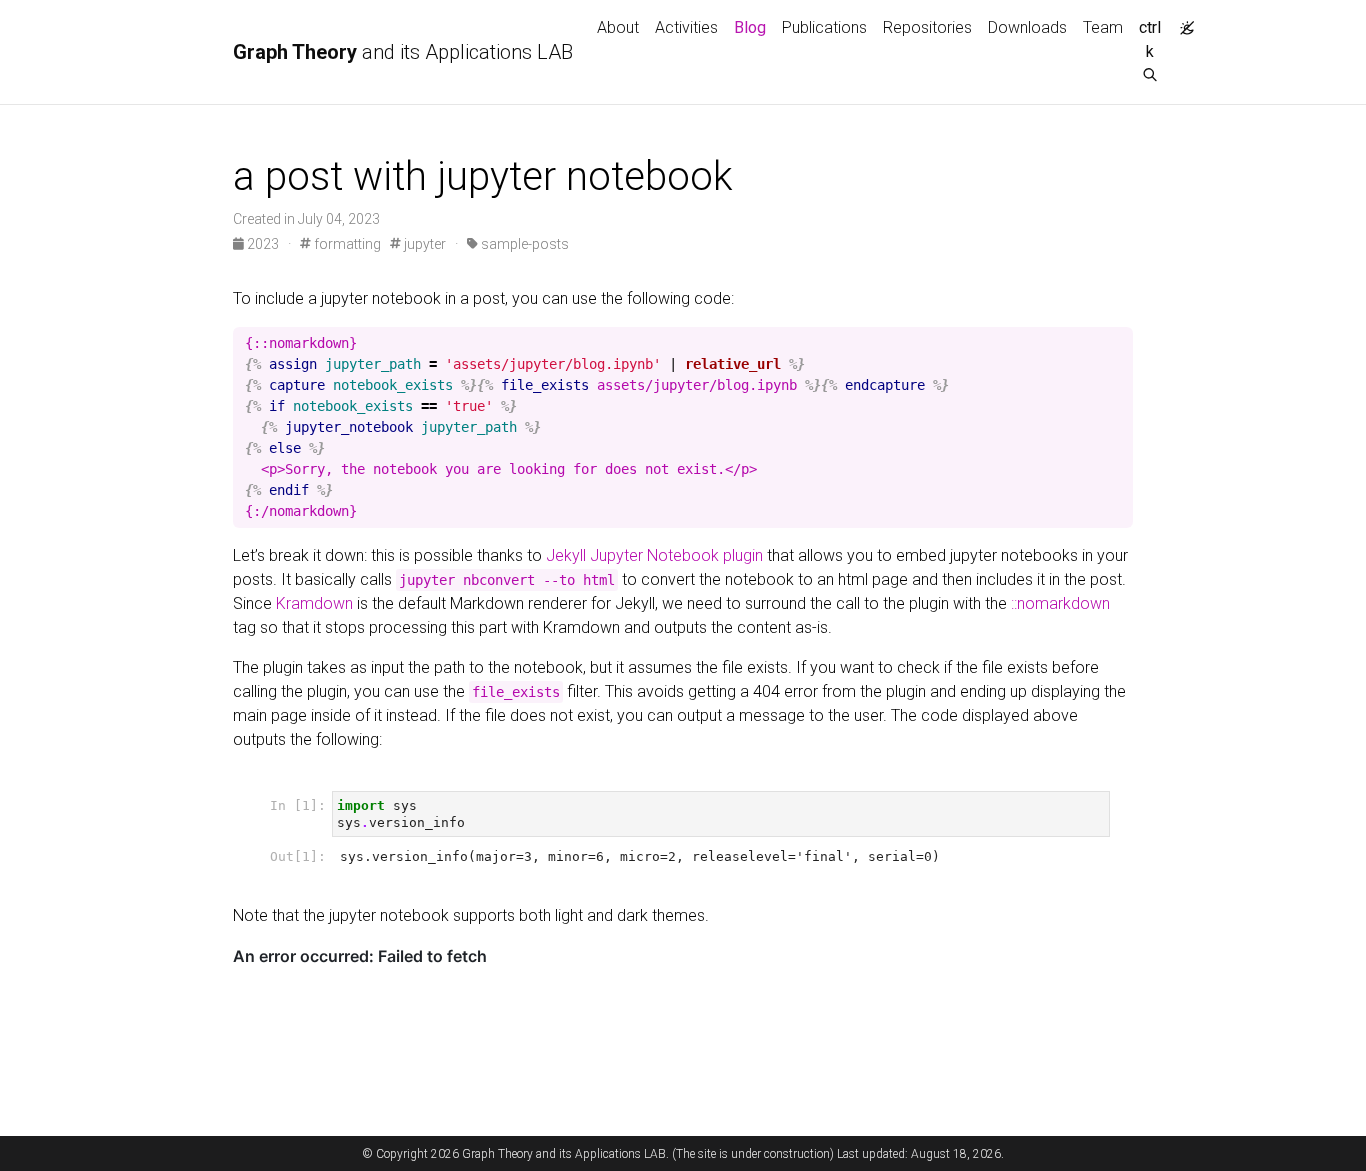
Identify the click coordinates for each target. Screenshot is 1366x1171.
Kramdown (314, 603)
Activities (686, 27)
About (618, 27)
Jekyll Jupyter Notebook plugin (654, 555)
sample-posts (523, 244)
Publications (824, 27)
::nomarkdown (1060, 603)
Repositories (927, 27)
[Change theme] (1182, 22)
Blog (750, 27)
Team (1103, 27)
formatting (346, 244)
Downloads (1027, 27)
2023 (263, 244)
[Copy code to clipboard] (1118, 343)
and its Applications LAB (403, 52)
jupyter (423, 244)
